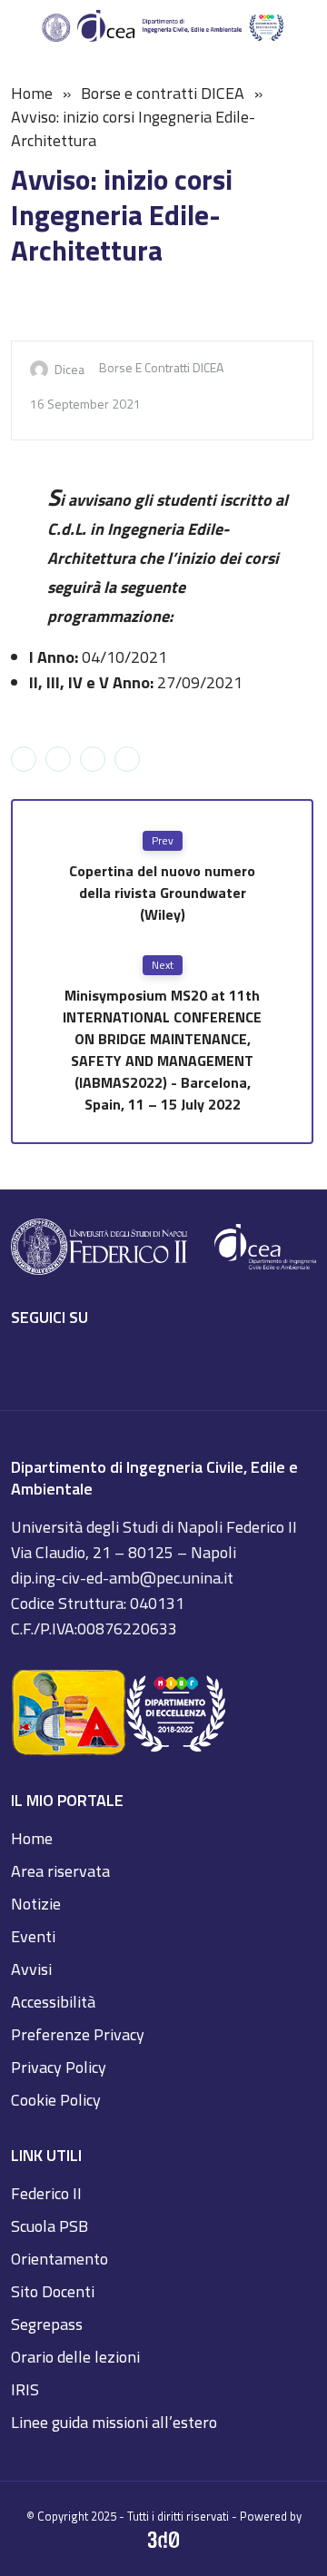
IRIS (25, 2389)
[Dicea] (163, 27)
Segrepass (47, 2324)
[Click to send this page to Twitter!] (58, 759)
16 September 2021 (85, 404)
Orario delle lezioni (75, 2357)
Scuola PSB (50, 2226)
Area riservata (60, 1871)
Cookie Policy (56, 2100)
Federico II (46, 2193)
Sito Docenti (53, 2291)
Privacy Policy (59, 2067)
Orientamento (59, 2259)
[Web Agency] (164, 2541)
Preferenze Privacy (78, 2034)
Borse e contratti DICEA (163, 93)
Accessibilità (53, 2002)
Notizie (36, 1904)
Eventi (33, 1936)
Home (32, 93)
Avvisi (31, 1969)
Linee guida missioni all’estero (114, 2422)
